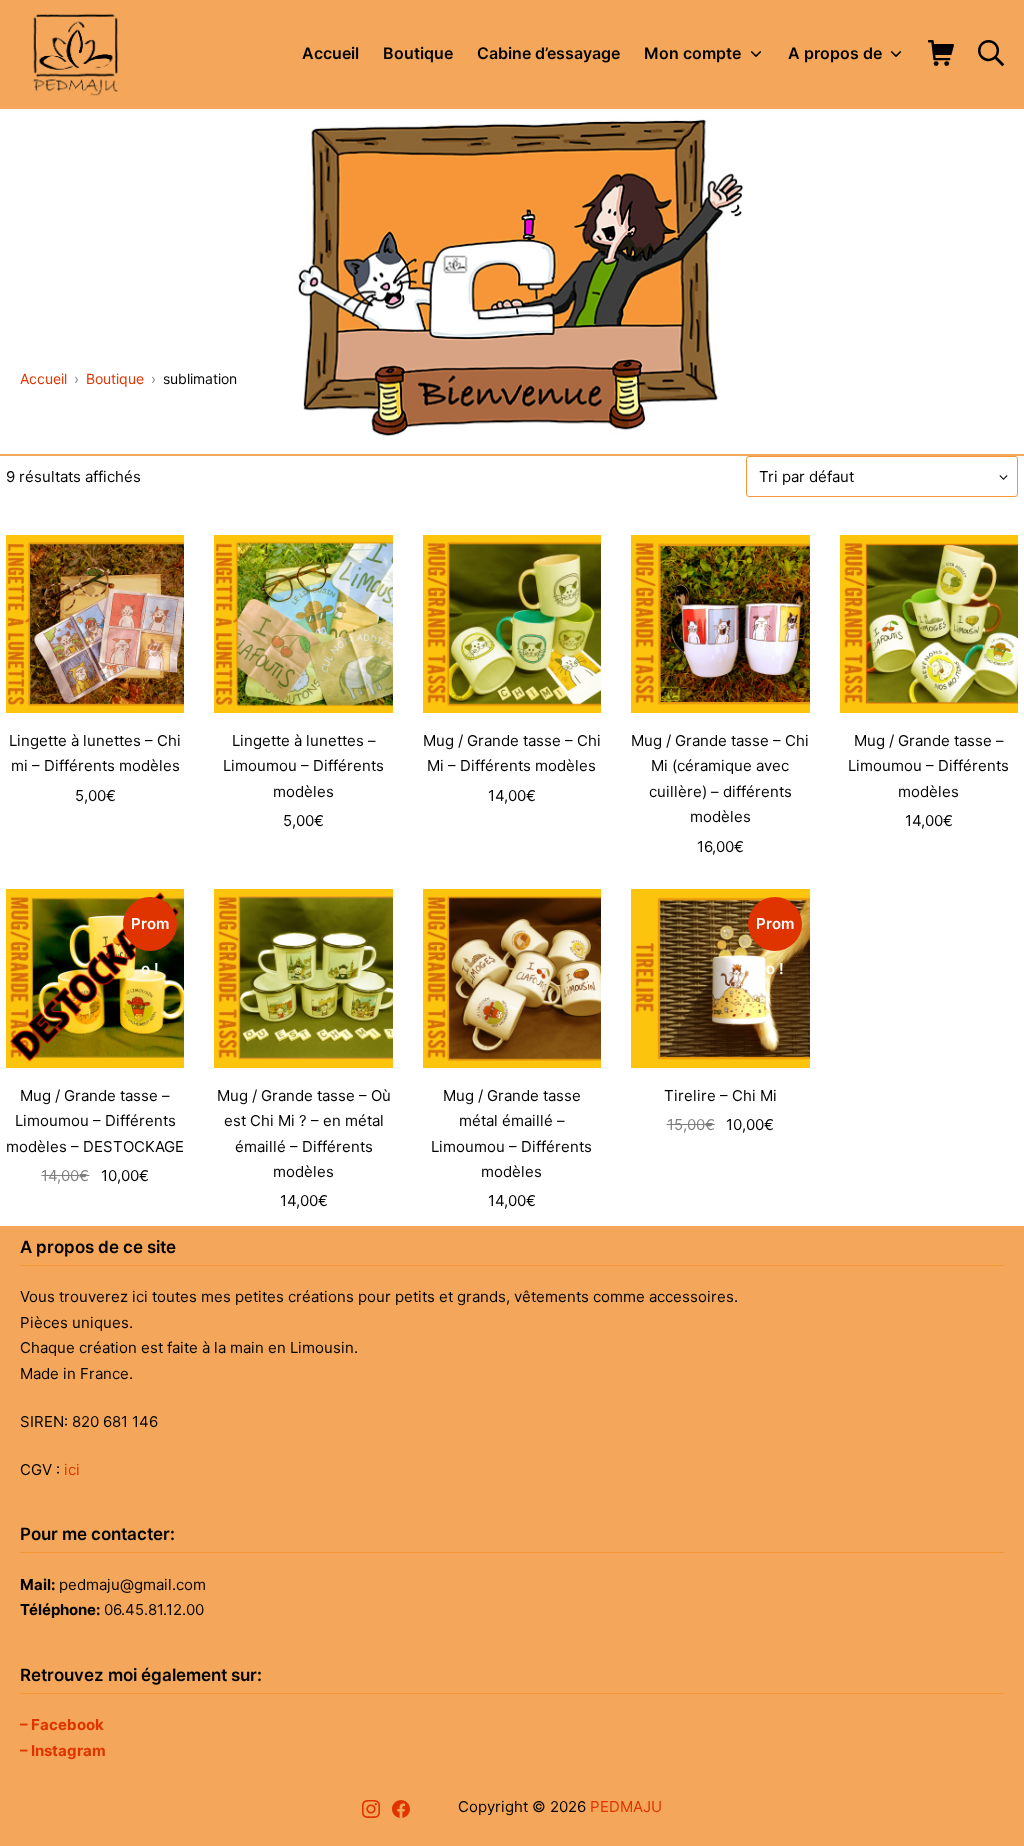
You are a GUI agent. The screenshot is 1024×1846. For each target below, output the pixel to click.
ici (72, 1469)
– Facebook (62, 1724)
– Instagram (63, 1750)
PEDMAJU (626, 1806)
